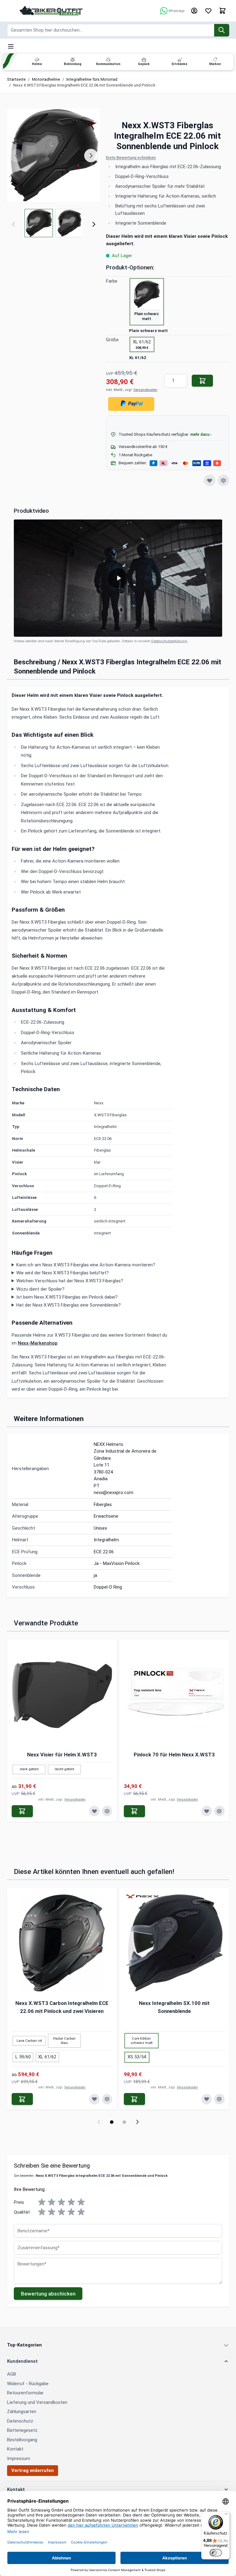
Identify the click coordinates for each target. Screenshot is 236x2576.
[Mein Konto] (194, 11)
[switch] (216, 2553)
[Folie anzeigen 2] (124, 2122)
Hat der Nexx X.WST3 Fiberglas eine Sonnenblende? (69, 1305)
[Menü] (226, 2515)
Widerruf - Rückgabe (28, 2384)
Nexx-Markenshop (38, 1343)
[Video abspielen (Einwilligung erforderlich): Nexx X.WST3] (118, 578)
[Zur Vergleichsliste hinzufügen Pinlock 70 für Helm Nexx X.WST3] (219, 1811)
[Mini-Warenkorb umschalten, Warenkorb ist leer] (222, 11)
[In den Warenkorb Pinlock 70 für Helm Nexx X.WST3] (134, 1811)
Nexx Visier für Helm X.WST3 (62, 1755)
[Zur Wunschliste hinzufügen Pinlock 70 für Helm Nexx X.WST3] (207, 1811)
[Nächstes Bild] (91, 156)
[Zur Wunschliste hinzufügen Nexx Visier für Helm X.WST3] (94, 1811)
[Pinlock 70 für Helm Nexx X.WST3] (174, 1694)
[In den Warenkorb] (202, 381)
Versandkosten (145, 390)
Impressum (19, 2458)
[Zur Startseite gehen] (51, 11)
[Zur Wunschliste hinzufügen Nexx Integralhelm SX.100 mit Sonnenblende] (207, 2099)
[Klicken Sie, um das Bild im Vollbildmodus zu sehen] (54, 156)
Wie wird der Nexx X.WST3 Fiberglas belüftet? (63, 1273)
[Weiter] (94, 224)
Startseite (16, 79)
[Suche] (222, 30)
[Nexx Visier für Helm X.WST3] (62, 1694)
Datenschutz (20, 2421)
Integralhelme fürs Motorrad (92, 79)
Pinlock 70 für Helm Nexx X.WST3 (174, 1755)
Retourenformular (25, 2393)
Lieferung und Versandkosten (37, 2402)
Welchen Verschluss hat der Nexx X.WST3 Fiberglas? (70, 1281)
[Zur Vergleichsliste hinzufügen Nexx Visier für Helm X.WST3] (107, 1811)
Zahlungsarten (22, 2412)
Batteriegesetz (22, 2430)
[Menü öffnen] (11, 46)
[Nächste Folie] (137, 2122)
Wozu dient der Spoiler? (40, 1289)
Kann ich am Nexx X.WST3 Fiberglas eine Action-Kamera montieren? (86, 1265)
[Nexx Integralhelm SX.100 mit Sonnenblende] (174, 1943)
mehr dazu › (201, 434)
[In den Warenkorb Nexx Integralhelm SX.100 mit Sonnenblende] (134, 2099)
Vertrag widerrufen (33, 2470)
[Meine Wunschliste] (208, 11)
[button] (168, 158)
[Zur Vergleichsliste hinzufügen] (223, 481)
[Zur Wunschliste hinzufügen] (210, 481)
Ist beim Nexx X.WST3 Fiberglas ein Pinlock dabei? (67, 1297)
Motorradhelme (46, 79)
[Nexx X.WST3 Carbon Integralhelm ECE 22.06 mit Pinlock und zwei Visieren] (62, 1943)
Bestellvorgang (22, 2440)
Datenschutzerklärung (169, 641)
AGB (12, 2374)
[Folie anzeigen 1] (112, 2122)
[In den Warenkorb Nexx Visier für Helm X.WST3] (22, 1811)
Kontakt (15, 2449)
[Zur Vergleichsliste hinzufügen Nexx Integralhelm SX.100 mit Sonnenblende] (219, 2099)
